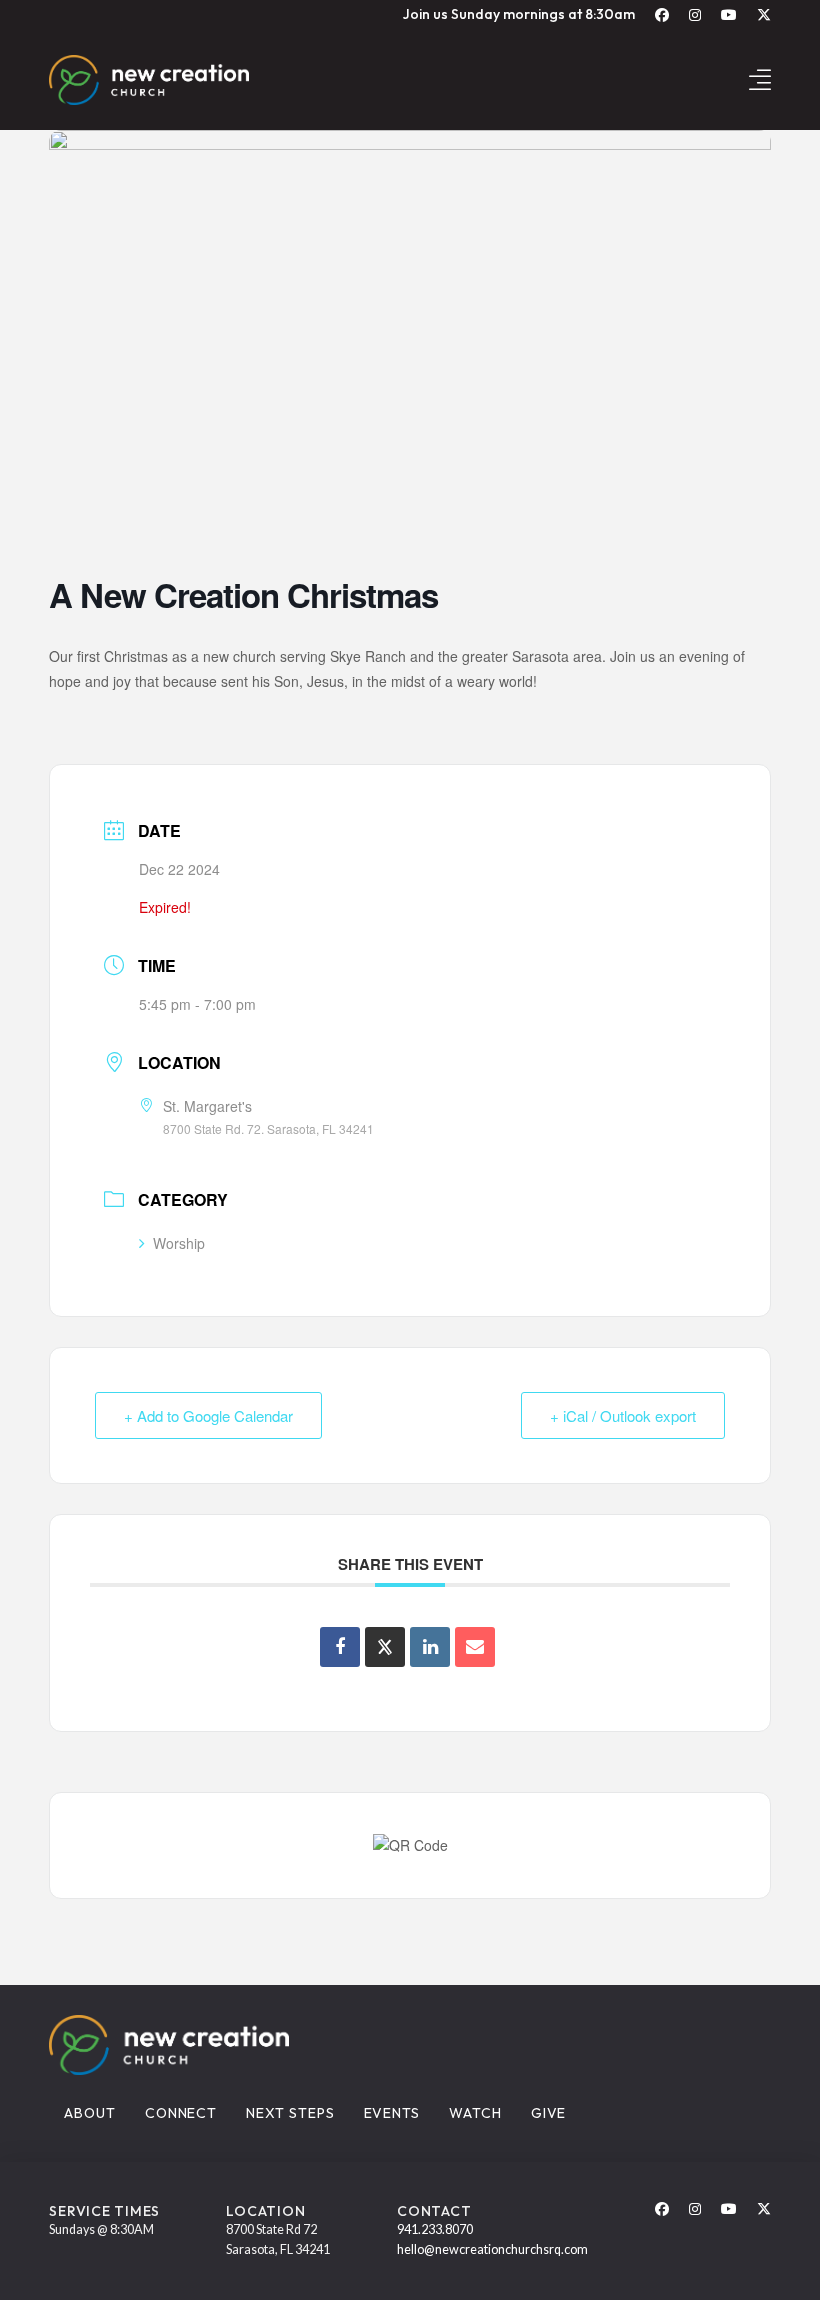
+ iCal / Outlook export (623, 1415)
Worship (179, 1243)
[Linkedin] (430, 1647)
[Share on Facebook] (340, 1647)
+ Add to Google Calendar (208, 1415)
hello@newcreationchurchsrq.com (492, 2249)
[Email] (475, 1647)
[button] (760, 79)
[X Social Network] (385, 1647)
